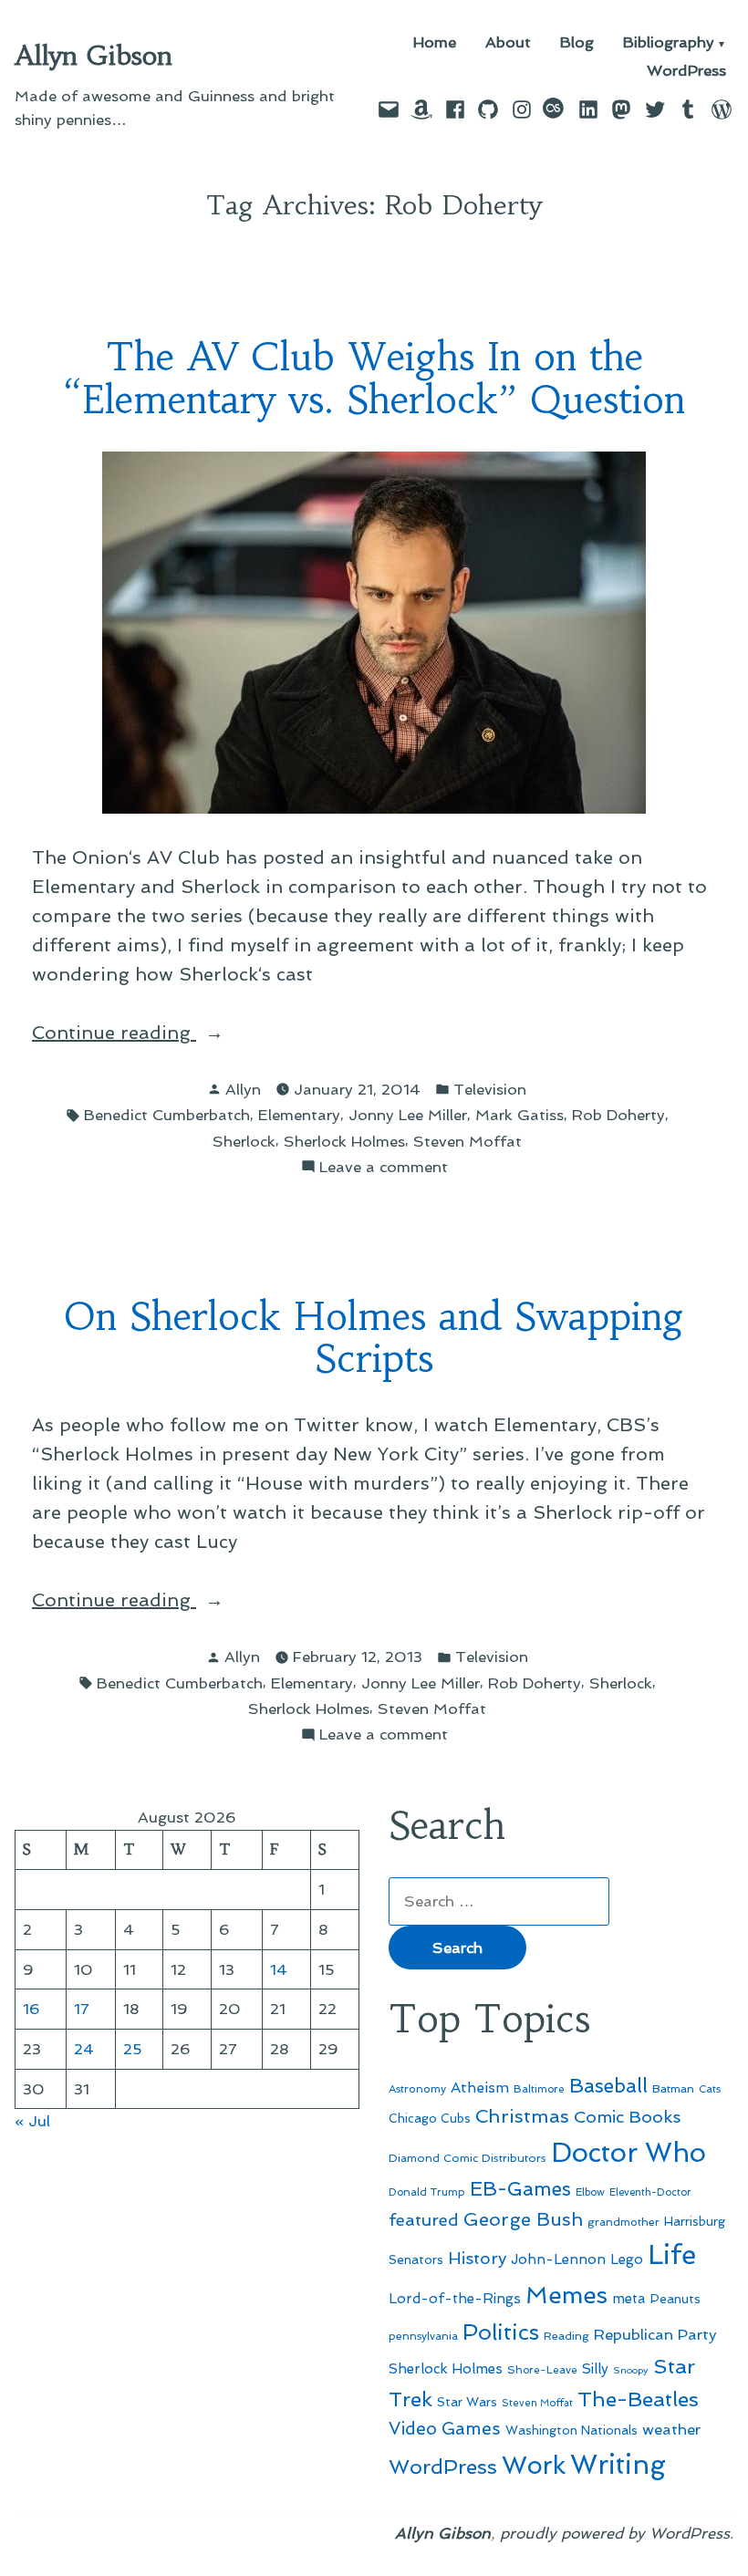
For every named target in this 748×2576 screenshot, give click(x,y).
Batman (673, 2088)
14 (279, 1969)
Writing (618, 2465)
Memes (566, 2295)
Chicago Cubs (430, 2119)
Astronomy (417, 2089)
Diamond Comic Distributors (467, 2158)
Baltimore (539, 2089)
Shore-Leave (542, 2370)
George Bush (523, 2219)
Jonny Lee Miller (408, 1115)
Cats (710, 2089)
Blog (577, 43)
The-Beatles (638, 2399)
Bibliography (669, 43)
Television (490, 1089)
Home (435, 43)
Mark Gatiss (519, 1115)
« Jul (32, 2121)
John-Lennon (558, 2259)
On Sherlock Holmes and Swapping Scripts (374, 1338)
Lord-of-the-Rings (455, 2299)
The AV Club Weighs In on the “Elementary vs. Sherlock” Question (374, 379)
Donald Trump (427, 2192)
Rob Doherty (618, 1115)
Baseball (608, 2086)
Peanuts (675, 2299)
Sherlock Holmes (344, 1141)
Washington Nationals (571, 2430)
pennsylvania (423, 2336)
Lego (627, 2259)
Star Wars (467, 2402)
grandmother (623, 2222)
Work (534, 2465)
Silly (595, 2369)
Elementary (299, 1115)
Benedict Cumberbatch (167, 1115)
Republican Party (655, 2334)
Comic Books (627, 2117)
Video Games (445, 2429)
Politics (501, 2332)
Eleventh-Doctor (650, 2192)
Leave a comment (384, 1168)
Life (672, 2255)
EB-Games (520, 2189)
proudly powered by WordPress (615, 2533)
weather (671, 2430)
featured (424, 2220)
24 (84, 2049)
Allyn (243, 1089)
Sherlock (244, 1141)
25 (133, 2049)
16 (31, 2009)
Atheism (480, 2088)
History (477, 2258)
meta (629, 2299)
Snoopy (631, 2370)
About (508, 43)
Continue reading (169, 1034)
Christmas (522, 2116)
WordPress (686, 71)
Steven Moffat (467, 1141)
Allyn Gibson (93, 56)
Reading (566, 2336)
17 (82, 2009)
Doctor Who (629, 2153)
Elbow (590, 2192)
